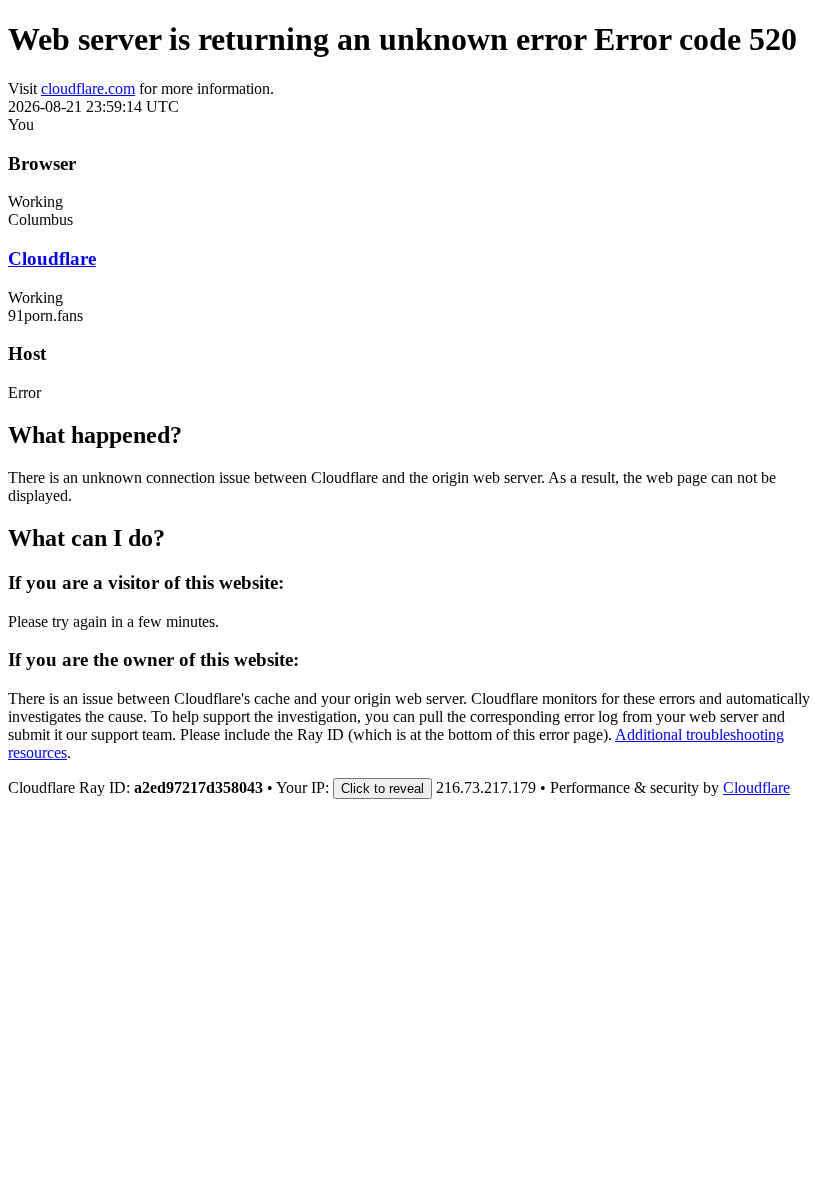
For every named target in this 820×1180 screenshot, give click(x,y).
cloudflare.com (88, 88)
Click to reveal (382, 788)
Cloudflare (52, 258)
